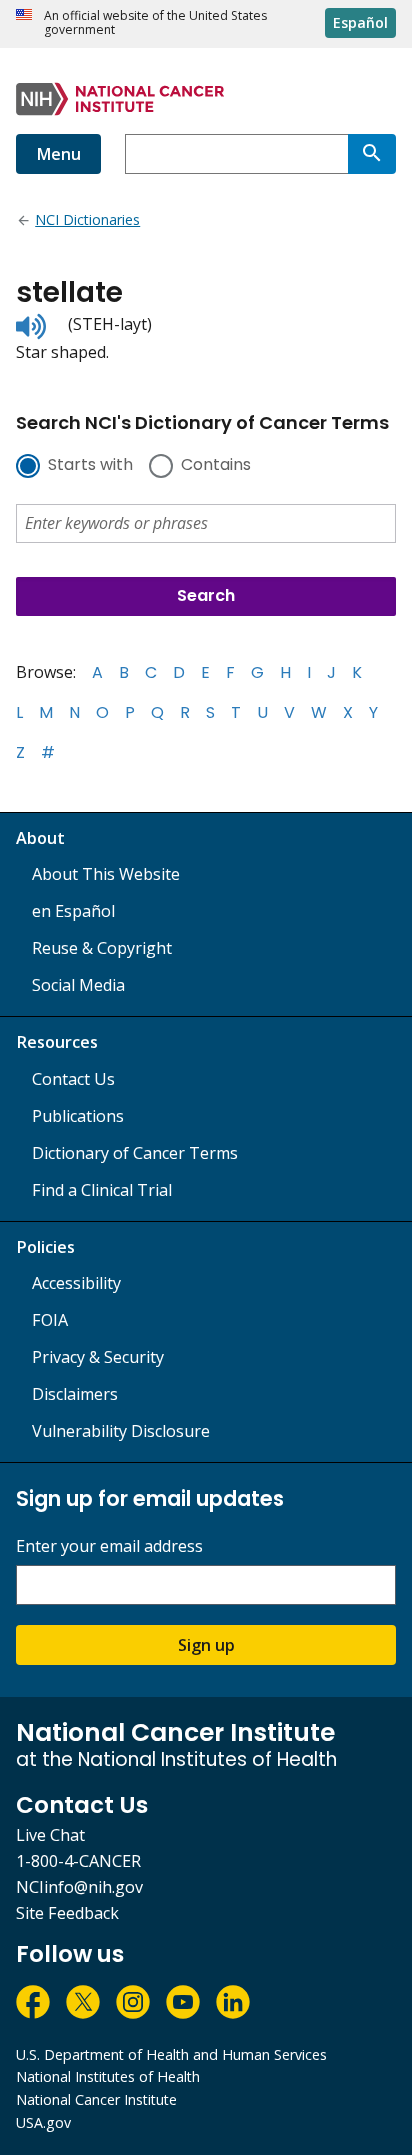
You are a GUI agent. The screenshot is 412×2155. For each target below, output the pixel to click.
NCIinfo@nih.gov (79, 1887)
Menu (58, 154)
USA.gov (43, 2122)
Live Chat (50, 1835)
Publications (78, 1116)
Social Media (78, 985)
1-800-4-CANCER (78, 1861)
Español (360, 22)
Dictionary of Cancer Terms (135, 1153)
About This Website (106, 874)
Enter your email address (109, 1546)
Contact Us (73, 1079)
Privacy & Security (98, 1357)
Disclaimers (75, 1394)
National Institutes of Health (108, 2076)
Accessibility (76, 1283)
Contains (216, 466)
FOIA (50, 1320)
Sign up (206, 1645)
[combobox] (236, 154)
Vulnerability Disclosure (121, 1431)
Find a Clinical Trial (102, 1190)
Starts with (90, 466)
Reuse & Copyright (102, 948)
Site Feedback (67, 1913)
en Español (73, 911)
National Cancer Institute (96, 2099)
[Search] (372, 154)
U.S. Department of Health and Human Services (171, 2054)
